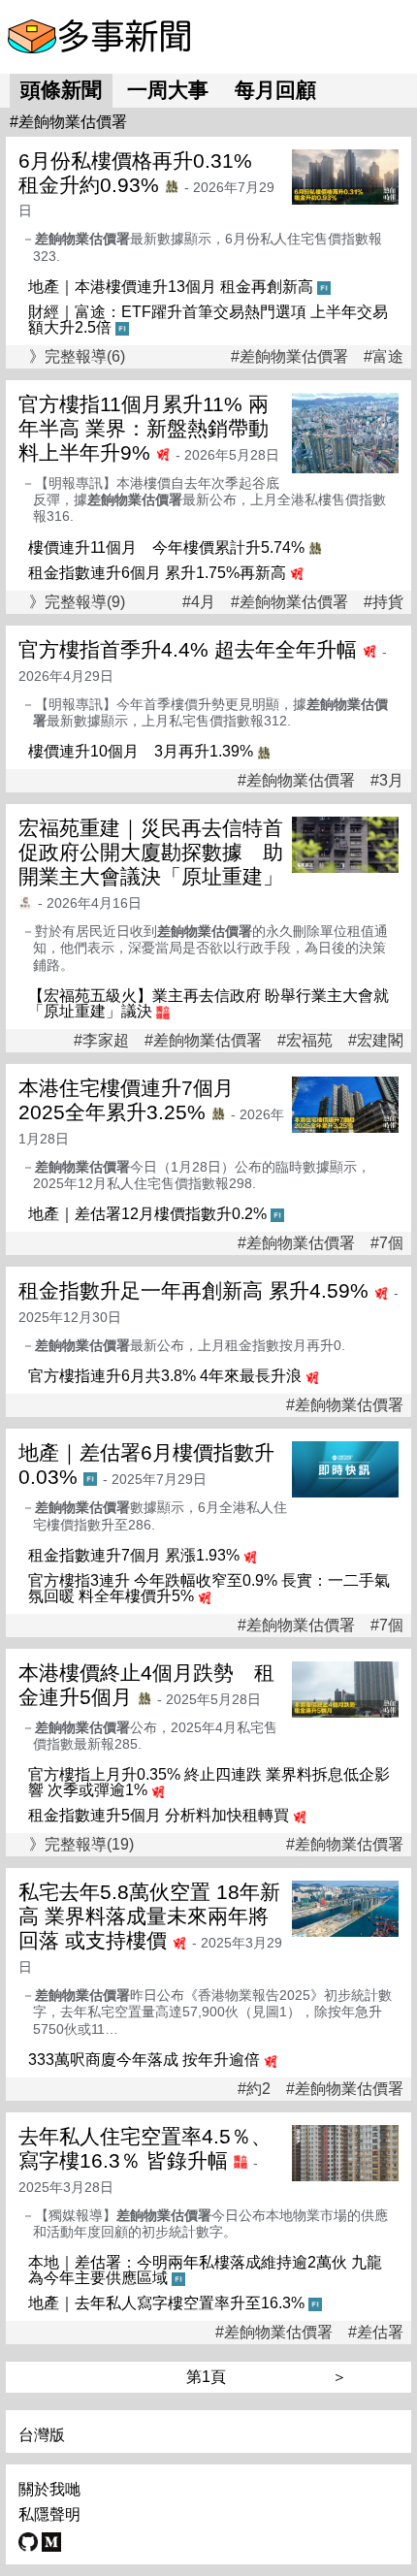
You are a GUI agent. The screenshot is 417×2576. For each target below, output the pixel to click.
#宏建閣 (376, 1041)
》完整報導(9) (77, 602)
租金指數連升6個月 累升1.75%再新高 (157, 573)
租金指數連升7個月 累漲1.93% (134, 1555)
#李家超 (101, 1041)
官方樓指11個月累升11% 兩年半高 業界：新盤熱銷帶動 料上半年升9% (144, 428)
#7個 (387, 1243)
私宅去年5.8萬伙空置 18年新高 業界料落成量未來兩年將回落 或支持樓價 (149, 1916)
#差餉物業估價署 (289, 357)
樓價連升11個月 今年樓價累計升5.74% (166, 547)
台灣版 (42, 2435)
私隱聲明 (49, 2514)
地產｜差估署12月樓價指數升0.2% (147, 1214)
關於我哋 (49, 2489)
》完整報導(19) (81, 1844)
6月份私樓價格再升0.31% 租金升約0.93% (145, 173)
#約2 (254, 2089)
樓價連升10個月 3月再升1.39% (141, 751)
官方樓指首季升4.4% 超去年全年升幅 (188, 649)
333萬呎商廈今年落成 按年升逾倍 (144, 2060)
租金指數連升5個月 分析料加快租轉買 (159, 1815)
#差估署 (376, 2333)
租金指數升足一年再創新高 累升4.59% (193, 1290)
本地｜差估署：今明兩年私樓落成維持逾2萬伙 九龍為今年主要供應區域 (205, 2270)
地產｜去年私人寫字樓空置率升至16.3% (166, 2303)
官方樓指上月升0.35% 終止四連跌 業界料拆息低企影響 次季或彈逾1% (209, 1782)
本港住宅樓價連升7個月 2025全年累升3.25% (136, 1100)
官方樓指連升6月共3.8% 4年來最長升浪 (165, 1376)
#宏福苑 (305, 1041)
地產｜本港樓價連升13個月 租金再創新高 (171, 287)
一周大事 (168, 90)
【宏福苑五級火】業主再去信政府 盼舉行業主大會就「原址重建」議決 (208, 1003)
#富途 (384, 357)
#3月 (387, 781)
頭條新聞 (61, 90)
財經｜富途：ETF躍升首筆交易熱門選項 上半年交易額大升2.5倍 (208, 320)
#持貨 (384, 602)
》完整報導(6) (77, 356)
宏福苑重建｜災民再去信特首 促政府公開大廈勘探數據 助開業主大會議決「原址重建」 (161, 852)
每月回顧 (275, 90)
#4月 (199, 602)
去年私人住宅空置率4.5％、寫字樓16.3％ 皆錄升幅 (145, 2148)
